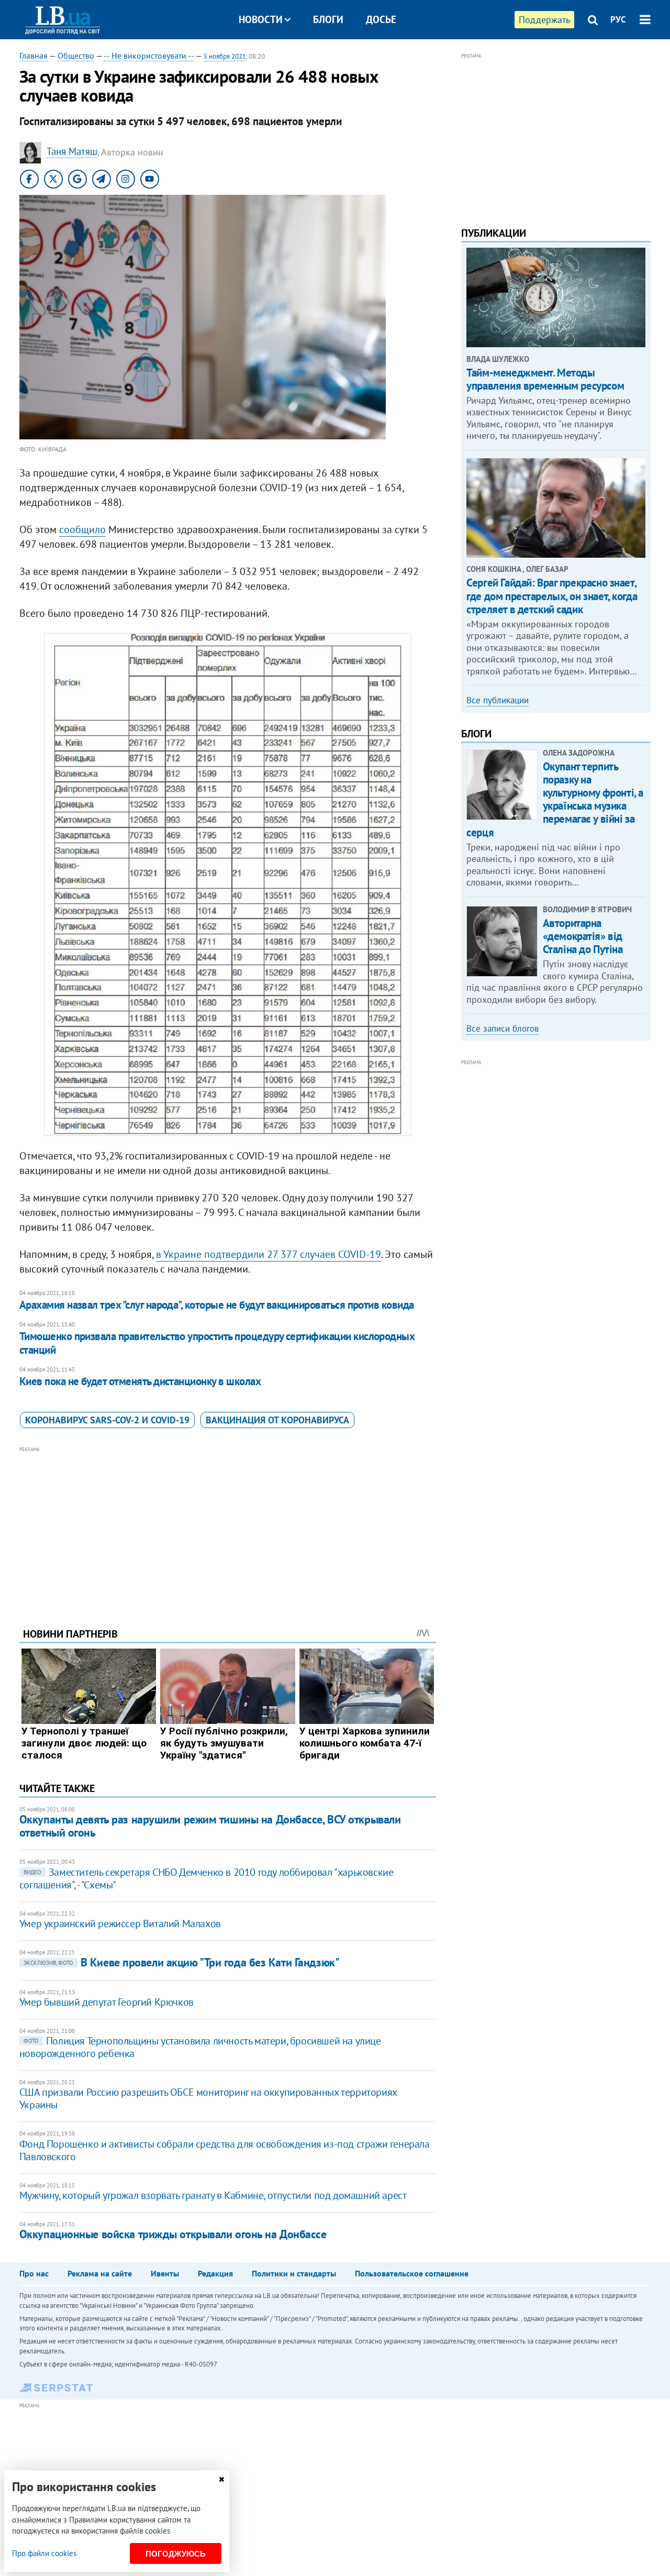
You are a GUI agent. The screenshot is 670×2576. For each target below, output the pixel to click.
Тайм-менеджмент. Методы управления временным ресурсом (545, 379)
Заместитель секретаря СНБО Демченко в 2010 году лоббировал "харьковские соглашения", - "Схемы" (206, 1878)
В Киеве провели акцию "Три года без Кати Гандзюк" (181, 1962)
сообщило (82, 529)
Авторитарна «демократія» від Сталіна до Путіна (583, 936)
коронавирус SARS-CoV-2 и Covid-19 (107, 1420)
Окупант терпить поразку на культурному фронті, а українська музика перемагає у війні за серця (555, 799)
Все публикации (498, 700)
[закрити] (221, 2479)
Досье (381, 19)
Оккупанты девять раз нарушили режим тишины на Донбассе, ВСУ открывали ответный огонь (210, 1826)
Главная (33, 56)
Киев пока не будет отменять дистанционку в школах (140, 1381)
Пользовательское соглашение (412, 2273)
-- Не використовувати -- (149, 56)
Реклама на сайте (100, 2273)
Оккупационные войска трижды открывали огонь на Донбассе (173, 2234)
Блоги (328, 19)
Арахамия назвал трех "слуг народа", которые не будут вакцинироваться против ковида (217, 1305)
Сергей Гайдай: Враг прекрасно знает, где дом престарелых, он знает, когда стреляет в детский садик (552, 596)
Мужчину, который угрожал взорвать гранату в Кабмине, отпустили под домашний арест (213, 2195)
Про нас (34, 2273)
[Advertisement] (228, 1529)
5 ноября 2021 (225, 56)
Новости (261, 19)
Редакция (215, 2273)
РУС (618, 19)
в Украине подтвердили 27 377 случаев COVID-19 (269, 1254)
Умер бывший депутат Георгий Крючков (107, 2002)
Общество (76, 56)
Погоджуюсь (176, 2554)
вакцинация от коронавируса (277, 1420)
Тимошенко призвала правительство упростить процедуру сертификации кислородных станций (217, 1343)
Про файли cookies (44, 2553)
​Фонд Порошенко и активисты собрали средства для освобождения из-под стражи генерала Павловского (225, 2150)
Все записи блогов (502, 1029)
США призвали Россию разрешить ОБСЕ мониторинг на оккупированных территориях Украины (208, 2098)
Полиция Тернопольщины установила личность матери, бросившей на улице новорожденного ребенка (200, 2047)
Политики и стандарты (294, 2273)
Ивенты (165, 2273)
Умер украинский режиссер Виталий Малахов (120, 1923)
